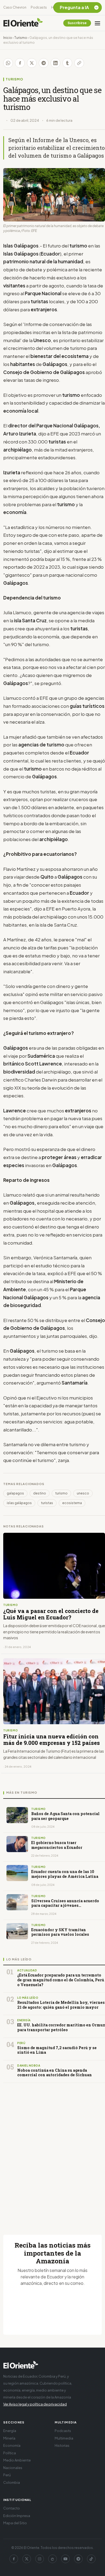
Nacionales (13, 2468)
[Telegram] (78, 2559)
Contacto (12, 2508)
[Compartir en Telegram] (44, 63)
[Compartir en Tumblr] (67, 63)
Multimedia (64, 2438)
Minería (9, 2438)
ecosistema (72, 1503)
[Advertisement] (52, 2152)
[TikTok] (91, 2559)
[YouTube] (65, 2559)
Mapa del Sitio (15, 2523)
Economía (12, 2445)
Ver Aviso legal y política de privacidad (35, 2404)
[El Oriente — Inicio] (23, 23)
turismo (61, 1493)
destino (40, 1493)
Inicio (8, 38)
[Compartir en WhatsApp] (8, 63)
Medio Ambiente (17, 2460)
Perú (7, 2475)
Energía (10, 2431)
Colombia (12, 2482)
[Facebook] (14, 2559)
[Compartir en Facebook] (20, 63)
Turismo (21, 38)
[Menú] (97, 23)
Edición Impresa (17, 2516)
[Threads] (52, 2559)
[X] (27, 2559)
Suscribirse (77, 23)
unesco (83, 1493)
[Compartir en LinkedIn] (55, 63)
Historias (62, 2445)
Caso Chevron (15, 7)
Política (10, 2453)
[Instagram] (40, 2559)
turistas (47, 1503)
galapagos (15, 1493)
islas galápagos (19, 1503)
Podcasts (39, 7)
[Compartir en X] (32, 63)
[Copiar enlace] (79, 63)
